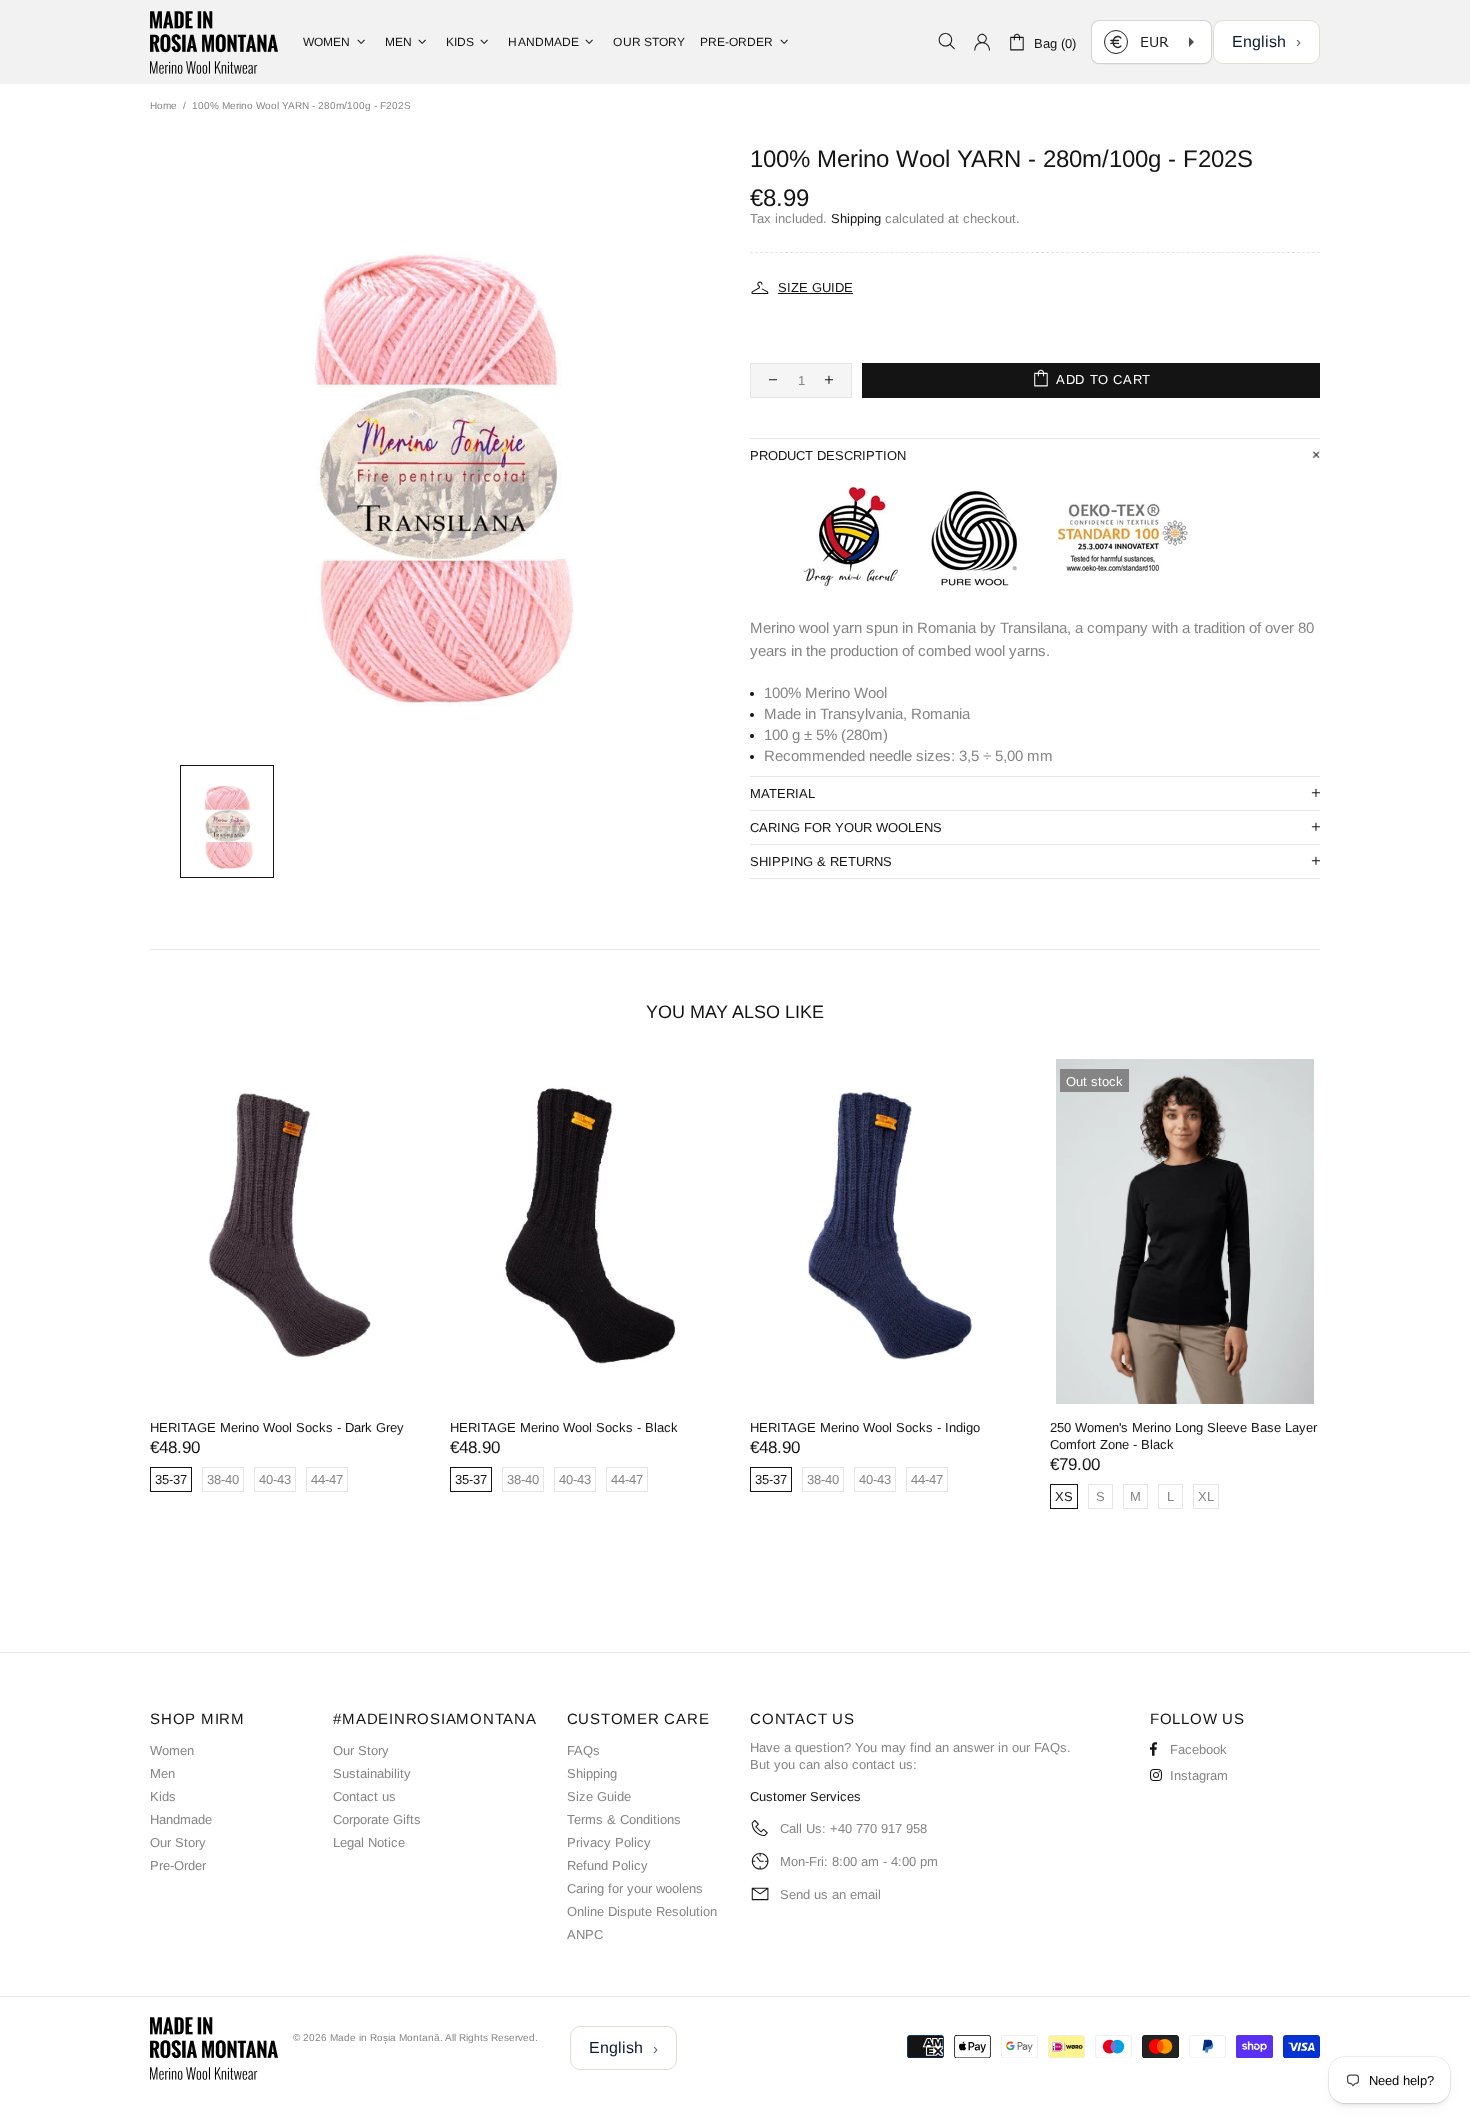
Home (163, 105)
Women (172, 1750)
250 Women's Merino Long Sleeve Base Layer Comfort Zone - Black (1183, 1436)
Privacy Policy (609, 1842)
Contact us (364, 1796)
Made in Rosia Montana (214, 42)
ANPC (585, 1934)
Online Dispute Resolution (642, 1911)
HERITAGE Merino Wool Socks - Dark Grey (277, 1427)
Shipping (856, 218)
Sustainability (372, 1773)
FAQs (583, 1750)
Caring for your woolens (635, 1888)
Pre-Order (178, 1865)
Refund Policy (607, 1865)
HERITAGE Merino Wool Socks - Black (564, 1427)
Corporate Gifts (377, 1819)
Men (162, 1773)
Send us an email (830, 1894)
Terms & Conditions (624, 1819)
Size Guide (599, 1796)
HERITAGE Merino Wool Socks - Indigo (865, 1427)
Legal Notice (369, 1842)
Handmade (181, 1819)
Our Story (178, 1842)
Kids (163, 1796)
